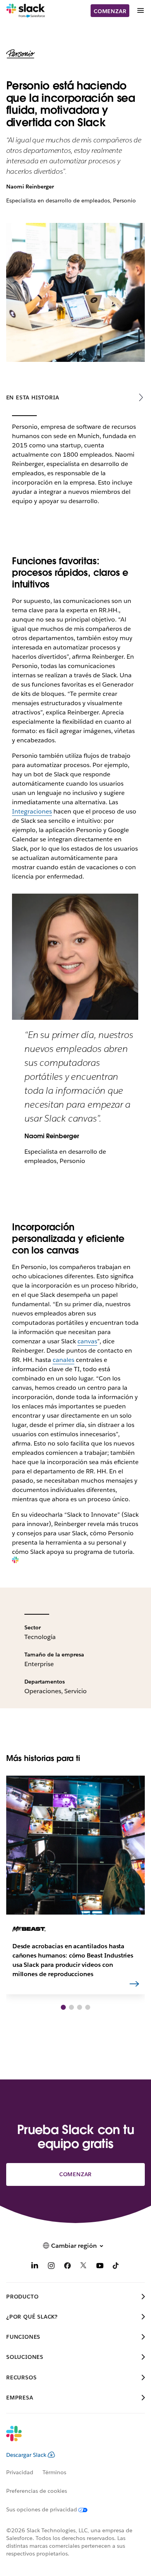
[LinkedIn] (35, 2267)
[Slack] (26, 11)
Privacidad (20, 2472)
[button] (63, 2007)
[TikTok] (116, 2267)
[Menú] (140, 11)
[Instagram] (51, 2267)
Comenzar (110, 11)
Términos (54, 2472)
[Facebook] (67, 2267)
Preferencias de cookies (37, 2491)
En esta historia (33, 397)
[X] (84, 2267)
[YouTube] (100, 2267)
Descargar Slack (26, 2455)
